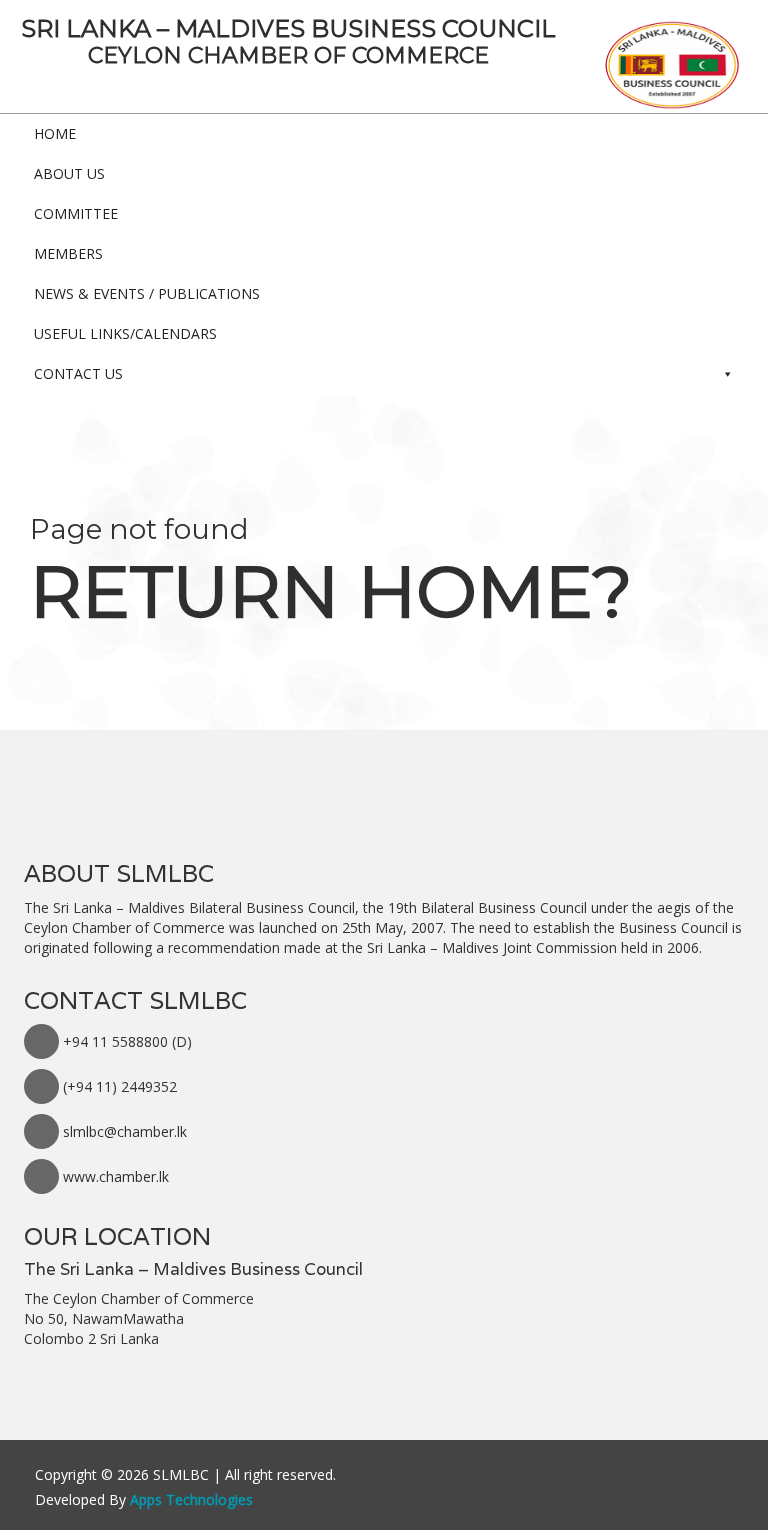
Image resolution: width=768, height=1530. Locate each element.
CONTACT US (78, 373)
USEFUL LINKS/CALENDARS (125, 333)
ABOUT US (69, 173)
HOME (55, 133)
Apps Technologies (191, 1499)
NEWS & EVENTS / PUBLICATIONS (147, 293)
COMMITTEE (76, 213)
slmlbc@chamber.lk (125, 1131)
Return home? (331, 591)
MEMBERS (68, 253)
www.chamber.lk (116, 1176)
